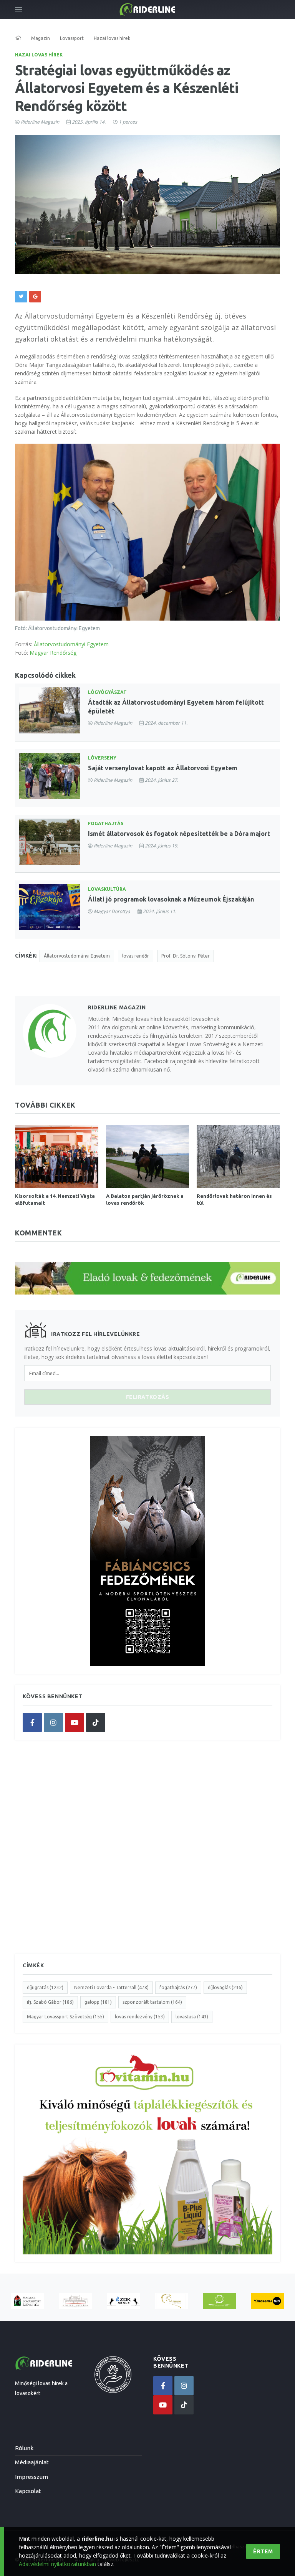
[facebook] (32, 1722)
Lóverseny (102, 758)
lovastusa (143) (192, 2017)
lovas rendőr (136, 956)
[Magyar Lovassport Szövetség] (27, 2301)
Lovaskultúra (107, 889)
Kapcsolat (28, 2491)
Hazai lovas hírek (39, 55)
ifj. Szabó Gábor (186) (50, 2002)
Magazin (41, 38)
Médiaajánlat (32, 2462)
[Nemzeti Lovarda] (75, 2301)
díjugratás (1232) (45, 1987)
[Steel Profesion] (123, 2301)
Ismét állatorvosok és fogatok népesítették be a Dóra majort (179, 834)
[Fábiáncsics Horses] (172, 2301)
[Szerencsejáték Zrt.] (220, 2301)
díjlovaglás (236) (225, 1987)
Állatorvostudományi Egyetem (71, 644)
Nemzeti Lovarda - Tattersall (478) (111, 1987)
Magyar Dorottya (112, 911)
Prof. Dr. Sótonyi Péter (186, 956)
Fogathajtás (106, 823)
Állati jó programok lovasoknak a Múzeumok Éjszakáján (171, 899)
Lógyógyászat (107, 692)
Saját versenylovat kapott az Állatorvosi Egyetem (163, 768)
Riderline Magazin (40, 122)
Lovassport (72, 38)
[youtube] (75, 1722)
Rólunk (24, 2448)
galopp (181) (98, 2002)
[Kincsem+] (268, 2301)
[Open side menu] (18, 10)
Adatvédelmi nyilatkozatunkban (57, 2564)
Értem (263, 2551)
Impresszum (31, 2477)
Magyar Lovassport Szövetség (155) (65, 2017)
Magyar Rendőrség (53, 653)
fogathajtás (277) (178, 1987)
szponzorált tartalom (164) (152, 2002)
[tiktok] (96, 1722)
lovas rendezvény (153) (140, 2017)
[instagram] (53, 1722)
